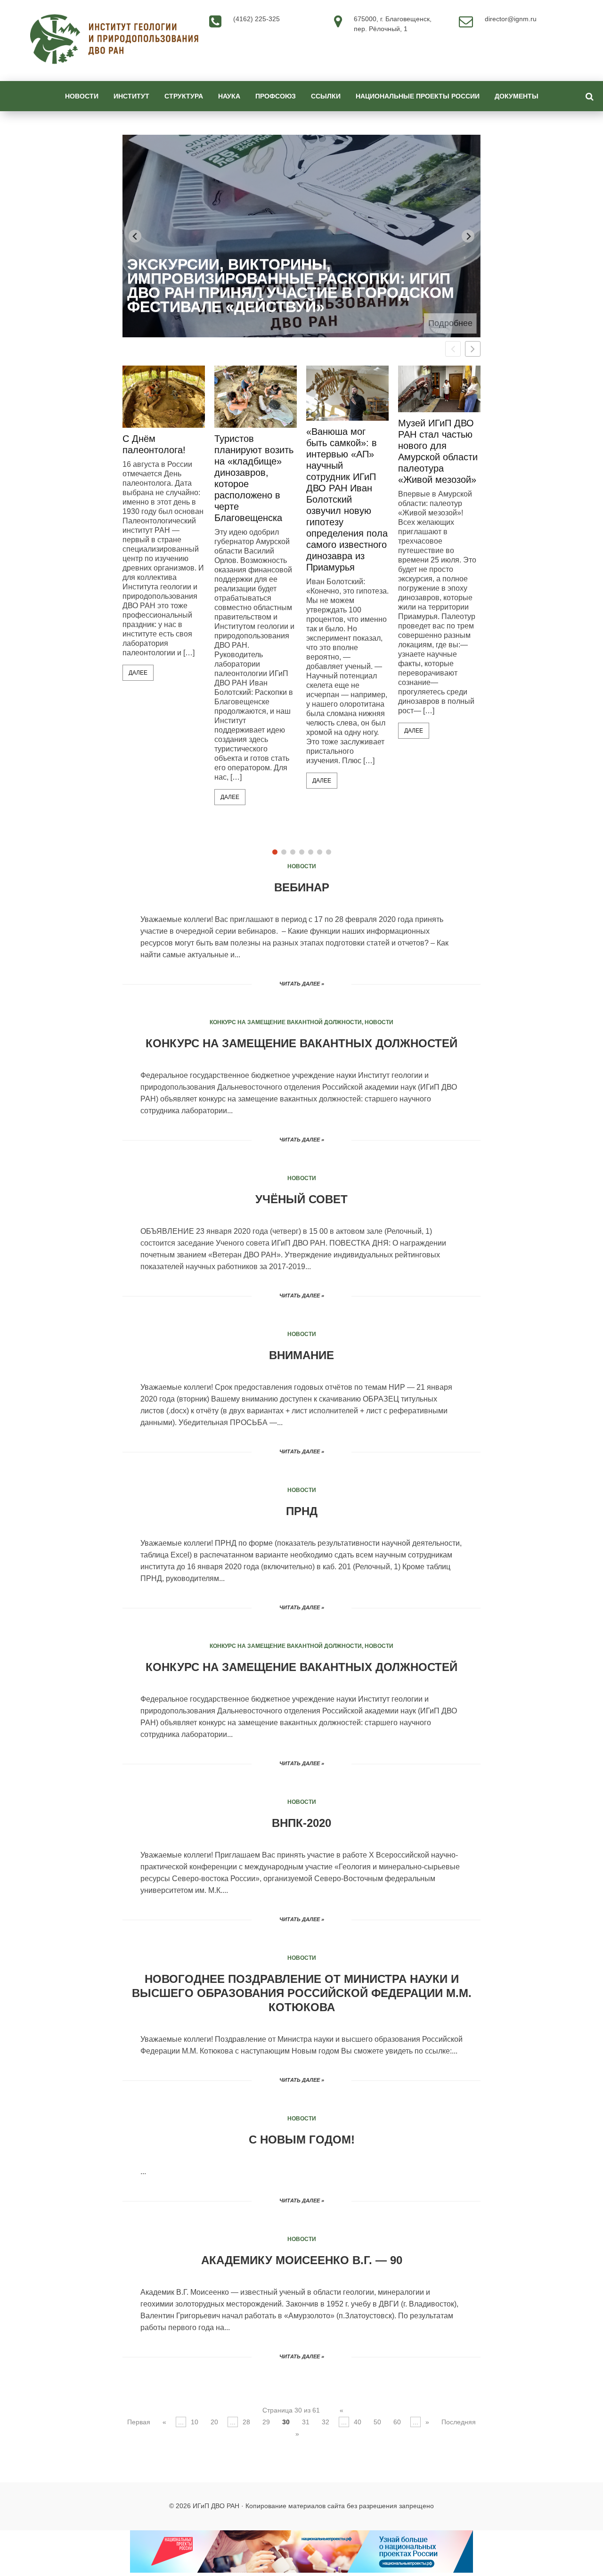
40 (358, 2422)
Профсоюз (276, 96)
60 (397, 2422)
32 (326, 2422)
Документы (517, 96)
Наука (229, 96)
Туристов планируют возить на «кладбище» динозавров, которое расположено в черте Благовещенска (254, 478)
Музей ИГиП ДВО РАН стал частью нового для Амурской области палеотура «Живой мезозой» (438, 451)
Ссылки (326, 96)
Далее (138, 673)
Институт (131, 96)
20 (214, 2422)
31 (306, 2422)
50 (377, 2422)
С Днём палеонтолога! (154, 444)
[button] (473, 349)
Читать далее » (302, 984)
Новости (82, 96)
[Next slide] (468, 236)
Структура (184, 96)
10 (195, 2422)
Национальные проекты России (418, 96)
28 (246, 2422)
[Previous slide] (135, 236)
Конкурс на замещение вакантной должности (286, 1022)
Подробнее (450, 323)
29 (266, 2422)
